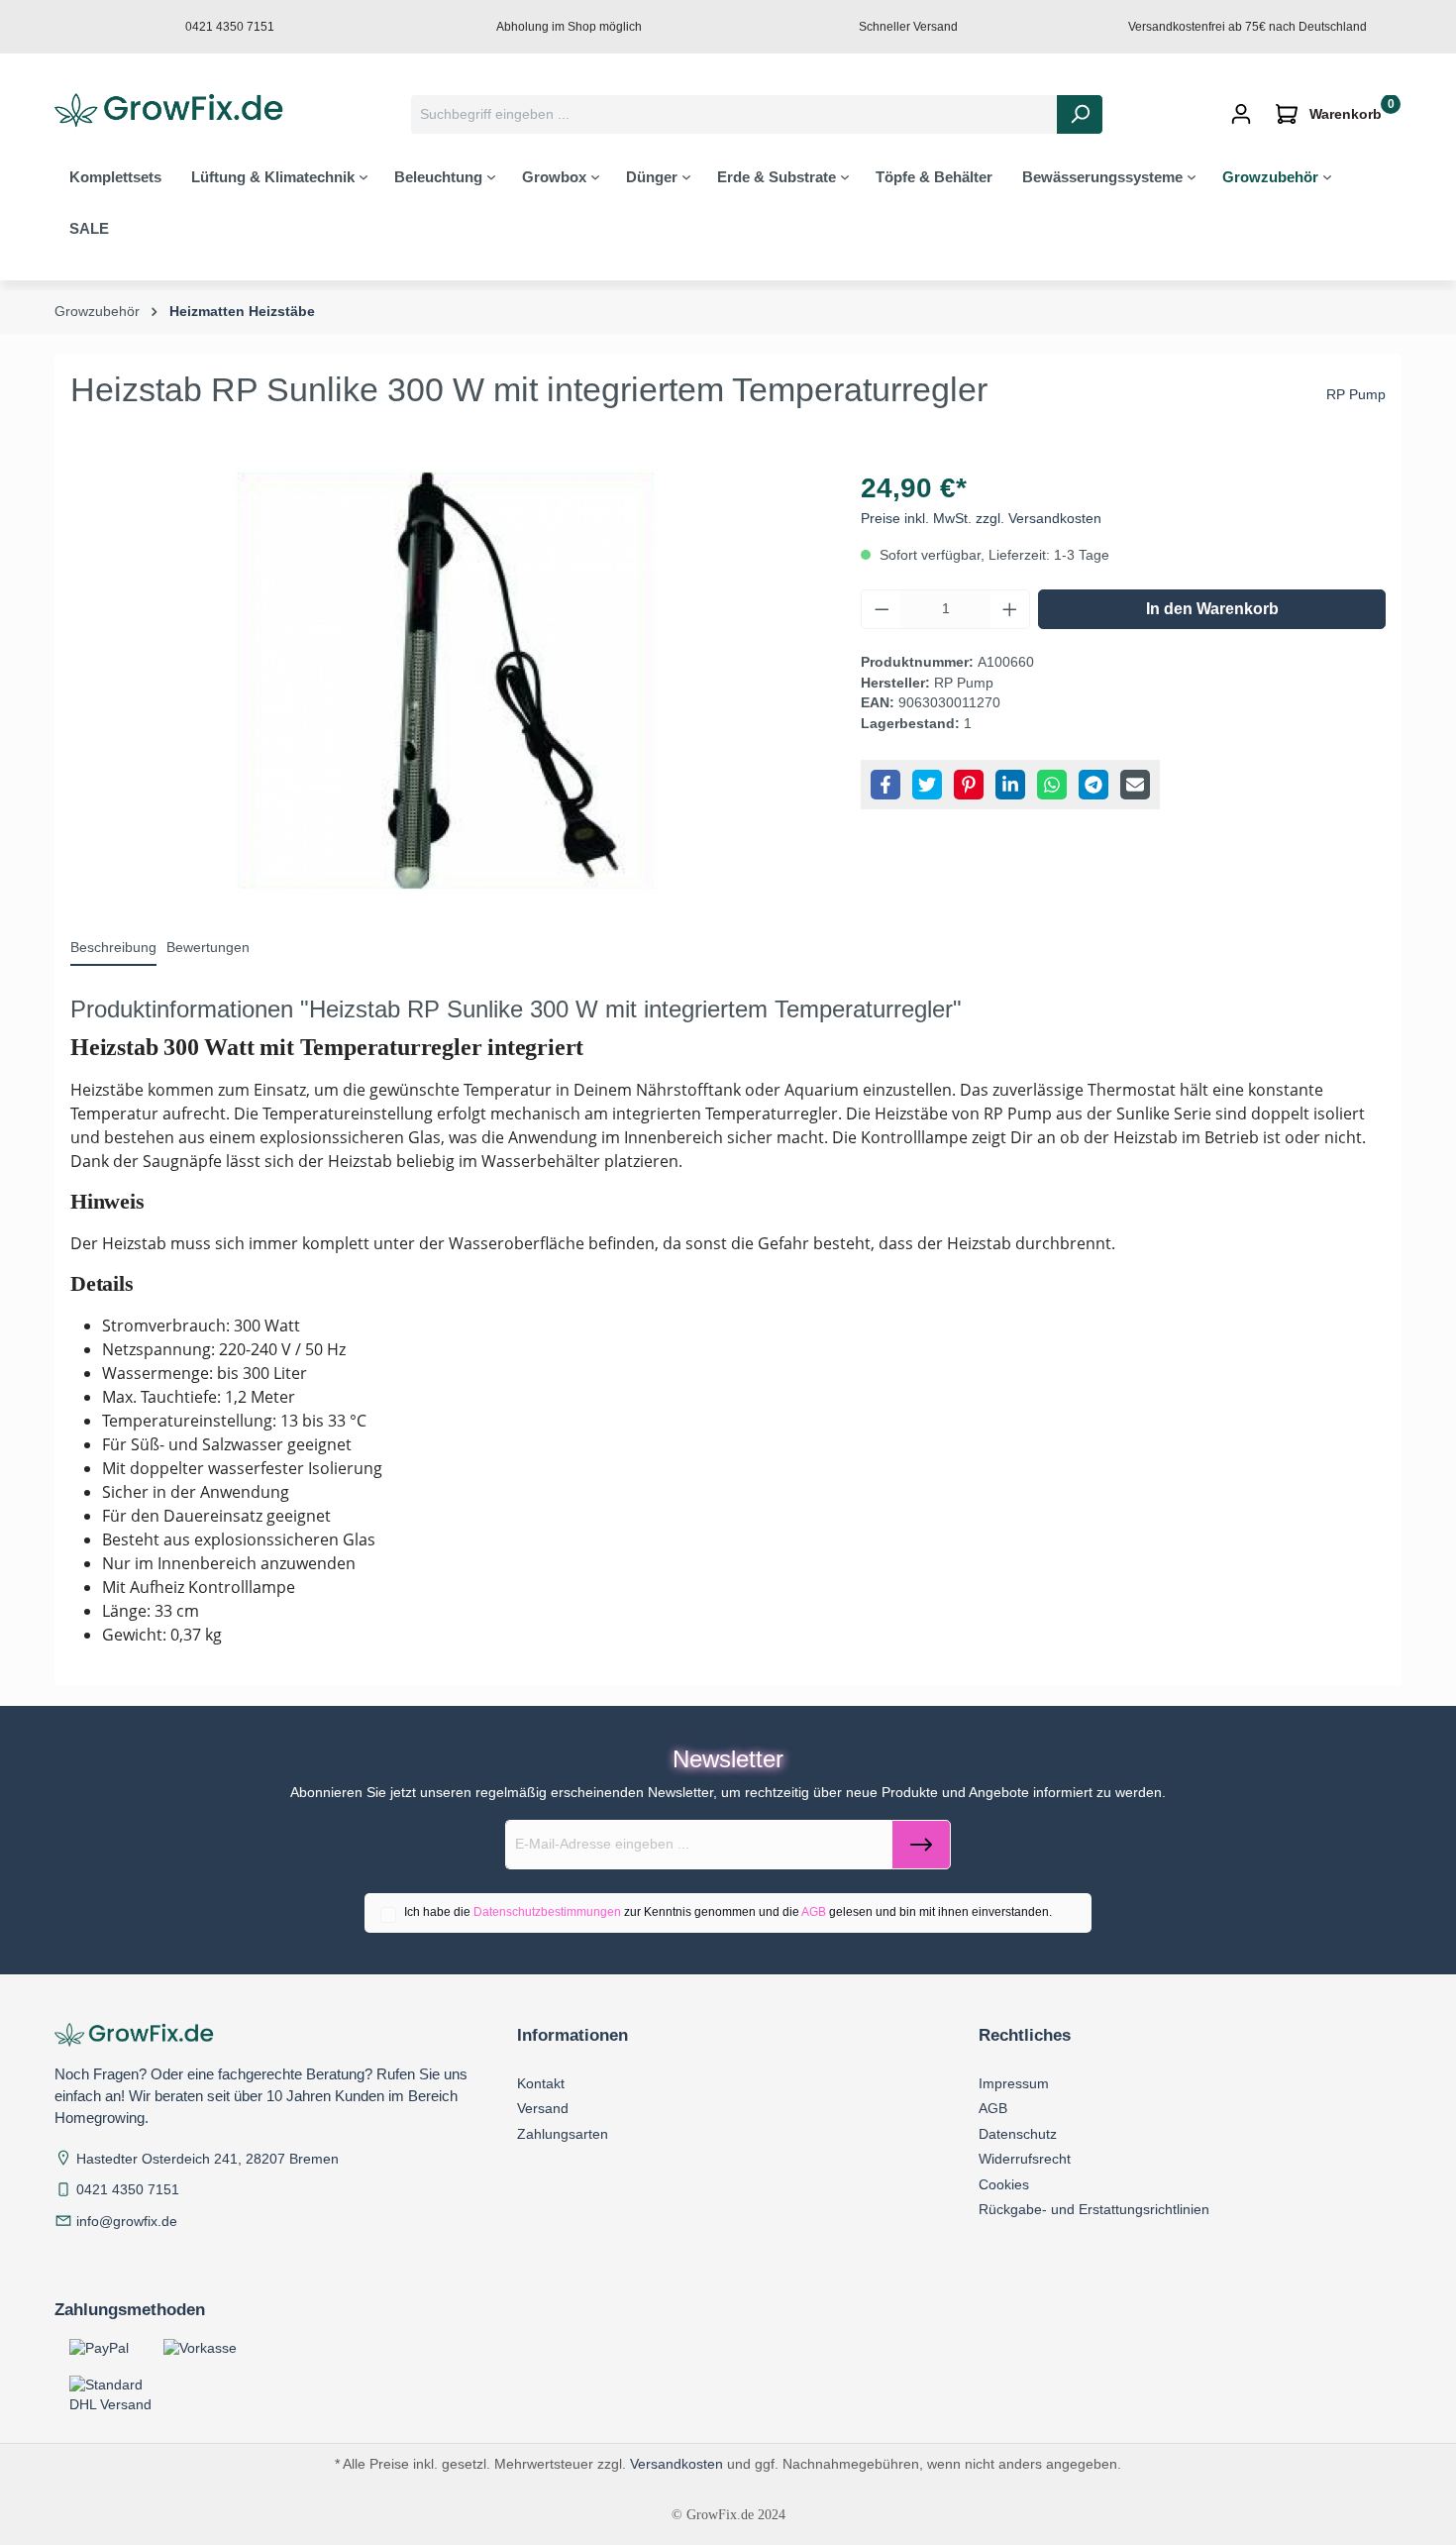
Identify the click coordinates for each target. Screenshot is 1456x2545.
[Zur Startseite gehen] (175, 111)
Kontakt (541, 2083)
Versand (543, 2108)
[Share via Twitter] (927, 785)
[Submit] (921, 1845)
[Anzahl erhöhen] (1010, 609)
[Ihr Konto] (1241, 114)
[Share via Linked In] (1010, 785)
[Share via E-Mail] (1135, 785)
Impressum (1014, 2083)
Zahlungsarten (563, 2134)
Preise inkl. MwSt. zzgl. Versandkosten (981, 519)
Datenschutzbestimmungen (547, 1912)
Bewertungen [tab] (208, 948)
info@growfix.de (127, 2222)
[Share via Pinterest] (969, 785)
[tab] (113, 949)
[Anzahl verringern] (882, 609)
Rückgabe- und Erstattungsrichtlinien (1094, 2209)
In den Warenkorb (1212, 609)
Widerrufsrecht (1025, 2159)
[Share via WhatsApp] (1052, 785)
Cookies (1004, 2184)
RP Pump (1356, 395)
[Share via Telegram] (1093, 785)
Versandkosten (676, 2464)
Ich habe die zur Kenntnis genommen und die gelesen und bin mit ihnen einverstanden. (728, 1912)
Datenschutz (1018, 2134)
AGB (814, 1912)
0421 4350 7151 (128, 2190)
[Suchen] (1080, 114)
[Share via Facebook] (885, 785)
